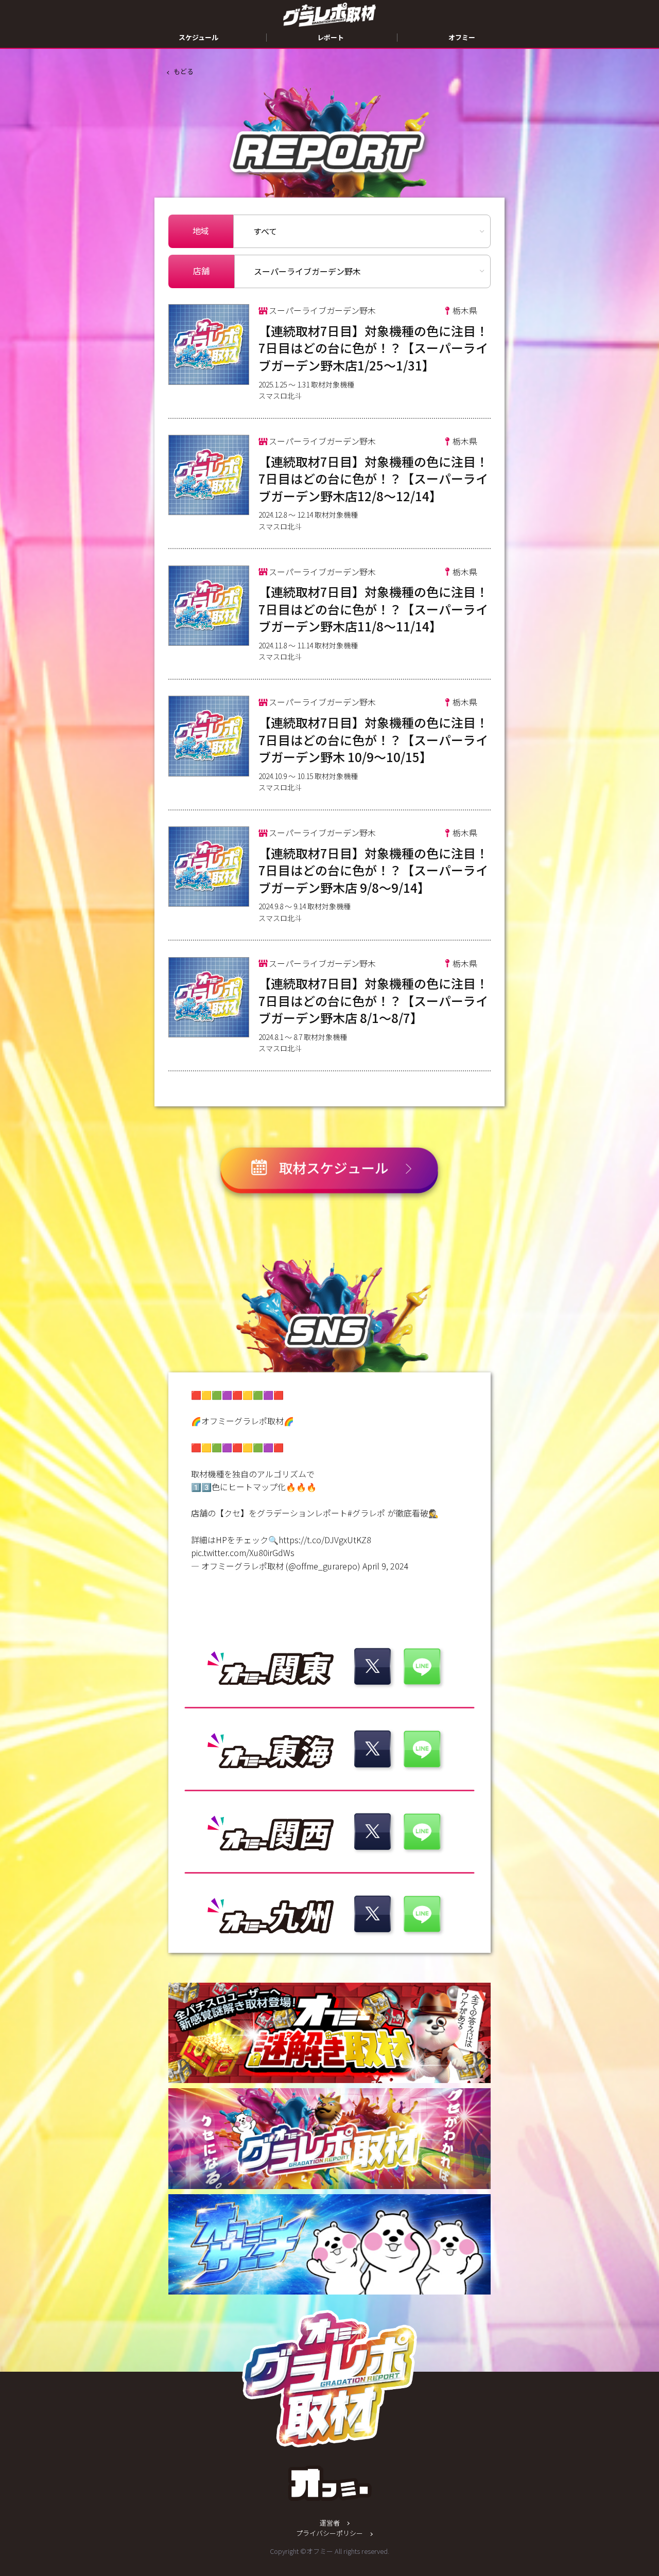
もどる (184, 71)
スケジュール (198, 37)
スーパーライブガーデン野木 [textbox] (307, 271)
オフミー (462, 37)
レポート (331, 37)
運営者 (330, 2523)
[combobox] (362, 272)
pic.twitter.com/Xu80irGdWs (243, 1552)
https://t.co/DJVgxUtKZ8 (325, 1540)
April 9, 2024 (386, 1566)
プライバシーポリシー (329, 2533)
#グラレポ (366, 1513)
